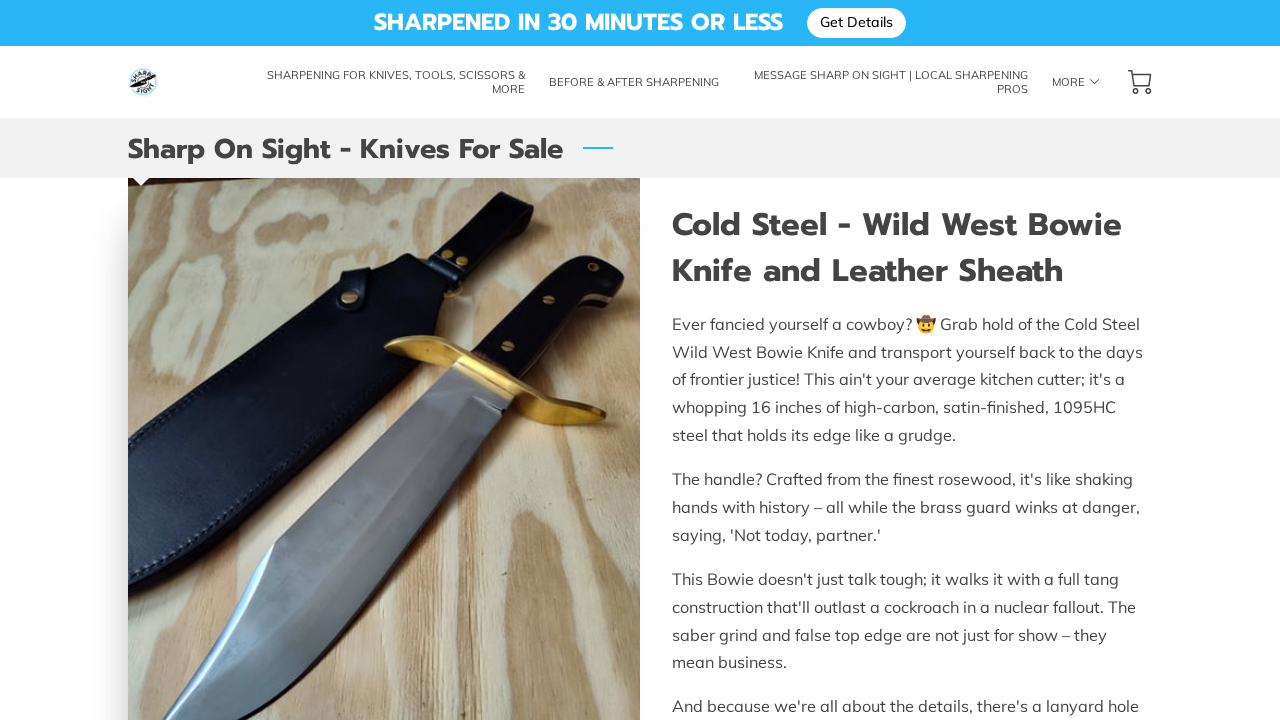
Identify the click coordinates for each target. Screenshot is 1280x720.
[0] (1140, 82)
